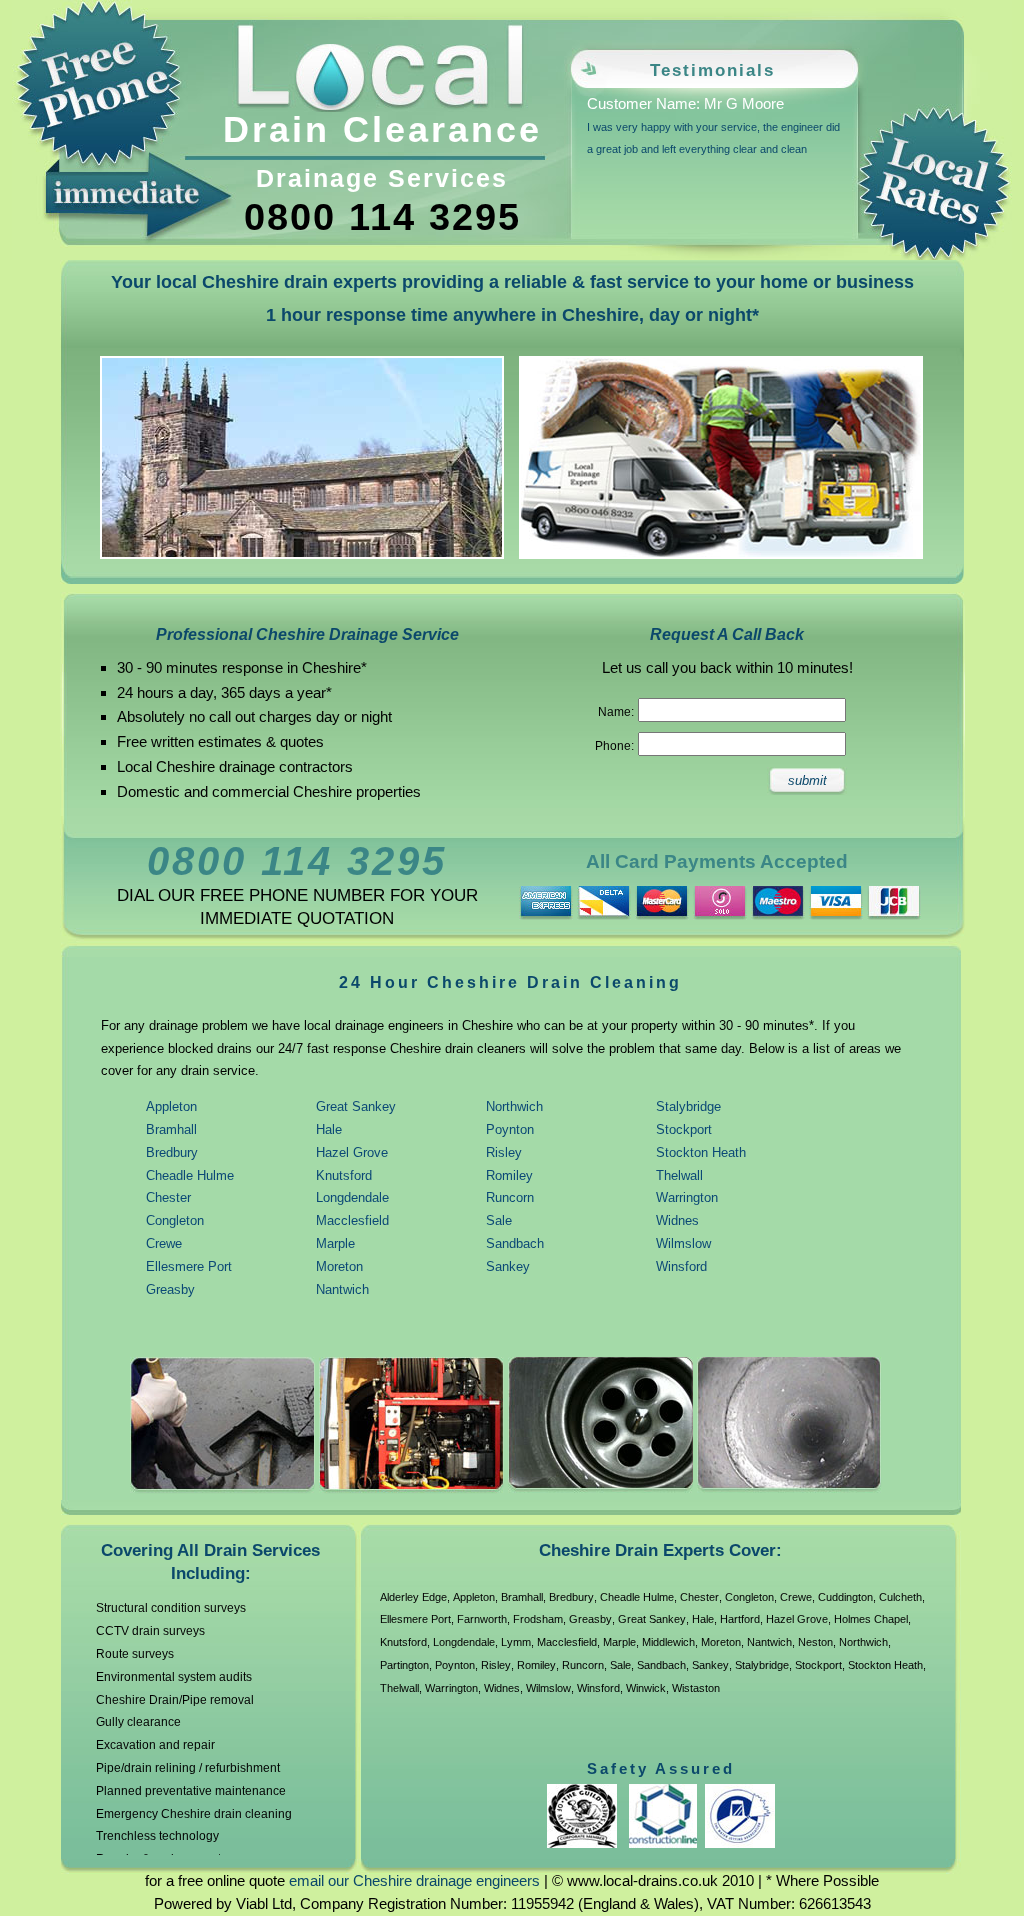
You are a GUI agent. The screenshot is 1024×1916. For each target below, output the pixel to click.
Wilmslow (683, 1243)
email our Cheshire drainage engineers (414, 1880)
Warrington (687, 1197)
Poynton (510, 1129)
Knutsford (344, 1175)
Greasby (170, 1289)
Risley (504, 1152)
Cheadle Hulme (190, 1175)
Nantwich (342, 1289)
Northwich (514, 1106)
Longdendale (352, 1197)
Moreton (339, 1266)
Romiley (509, 1175)
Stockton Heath (701, 1152)
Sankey (508, 1266)
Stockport (684, 1129)
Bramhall (171, 1129)
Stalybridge (688, 1106)
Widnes (677, 1220)
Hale (329, 1129)
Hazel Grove (352, 1152)
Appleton (171, 1106)
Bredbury (172, 1152)
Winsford (681, 1266)
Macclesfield (352, 1220)
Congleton (175, 1220)
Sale (499, 1220)
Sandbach (515, 1243)
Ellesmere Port (189, 1266)
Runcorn (510, 1197)
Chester (168, 1197)
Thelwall (679, 1175)
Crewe (164, 1243)
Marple (335, 1243)
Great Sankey (356, 1106)
